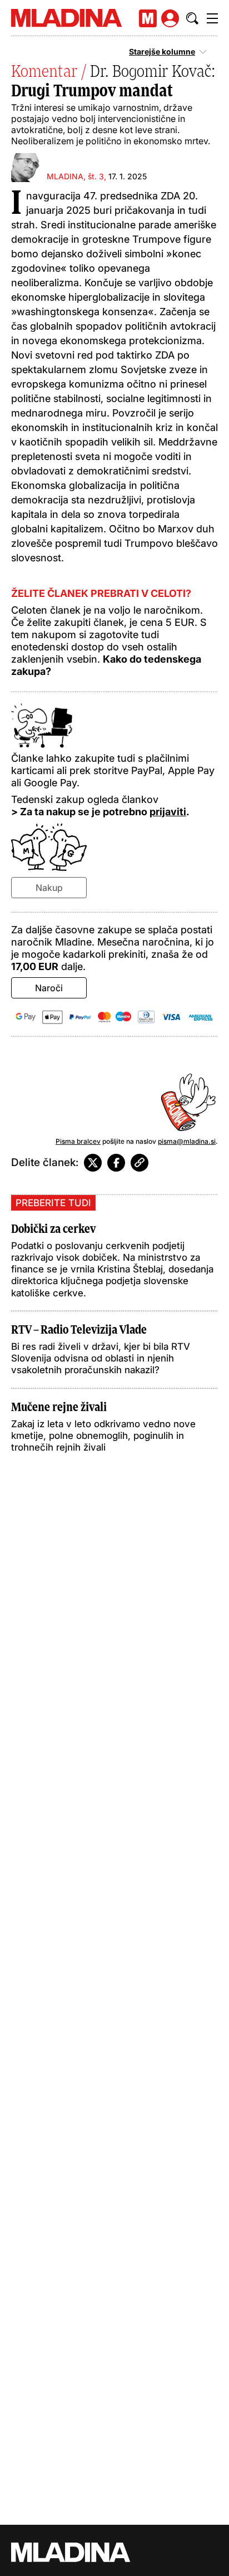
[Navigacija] (212, 18)
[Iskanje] (192, 18)
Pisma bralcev (78, 1141)
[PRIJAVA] (170, 18)
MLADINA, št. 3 (75, 176)
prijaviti (168, 812)
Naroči (49, 988)
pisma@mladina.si (187, 1141)
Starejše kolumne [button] (162, 52)
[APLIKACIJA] (148, 18)
